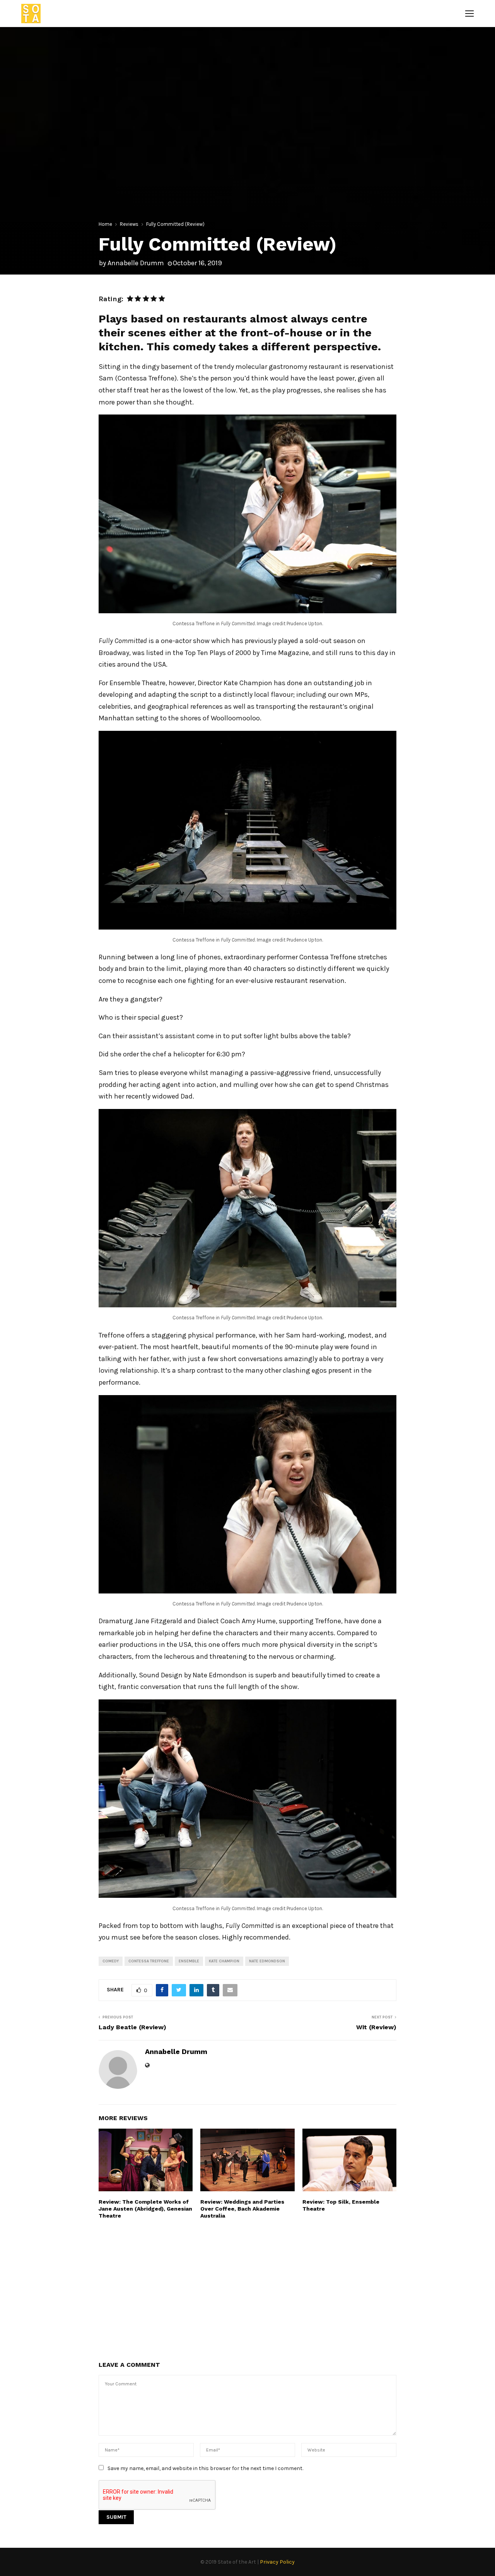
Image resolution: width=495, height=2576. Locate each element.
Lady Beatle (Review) (132, 2027)
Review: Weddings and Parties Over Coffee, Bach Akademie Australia (242, 2209)
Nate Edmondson (267, 1961)
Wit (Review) (376, 2027)
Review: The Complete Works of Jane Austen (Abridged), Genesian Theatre (145, 2209)
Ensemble (189, 1961)
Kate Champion (224, 1961)
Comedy (111, 1961)
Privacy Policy (277, 2562)
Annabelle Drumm (136, 263)
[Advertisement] (247, 2289)
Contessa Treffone (149, 1961)
